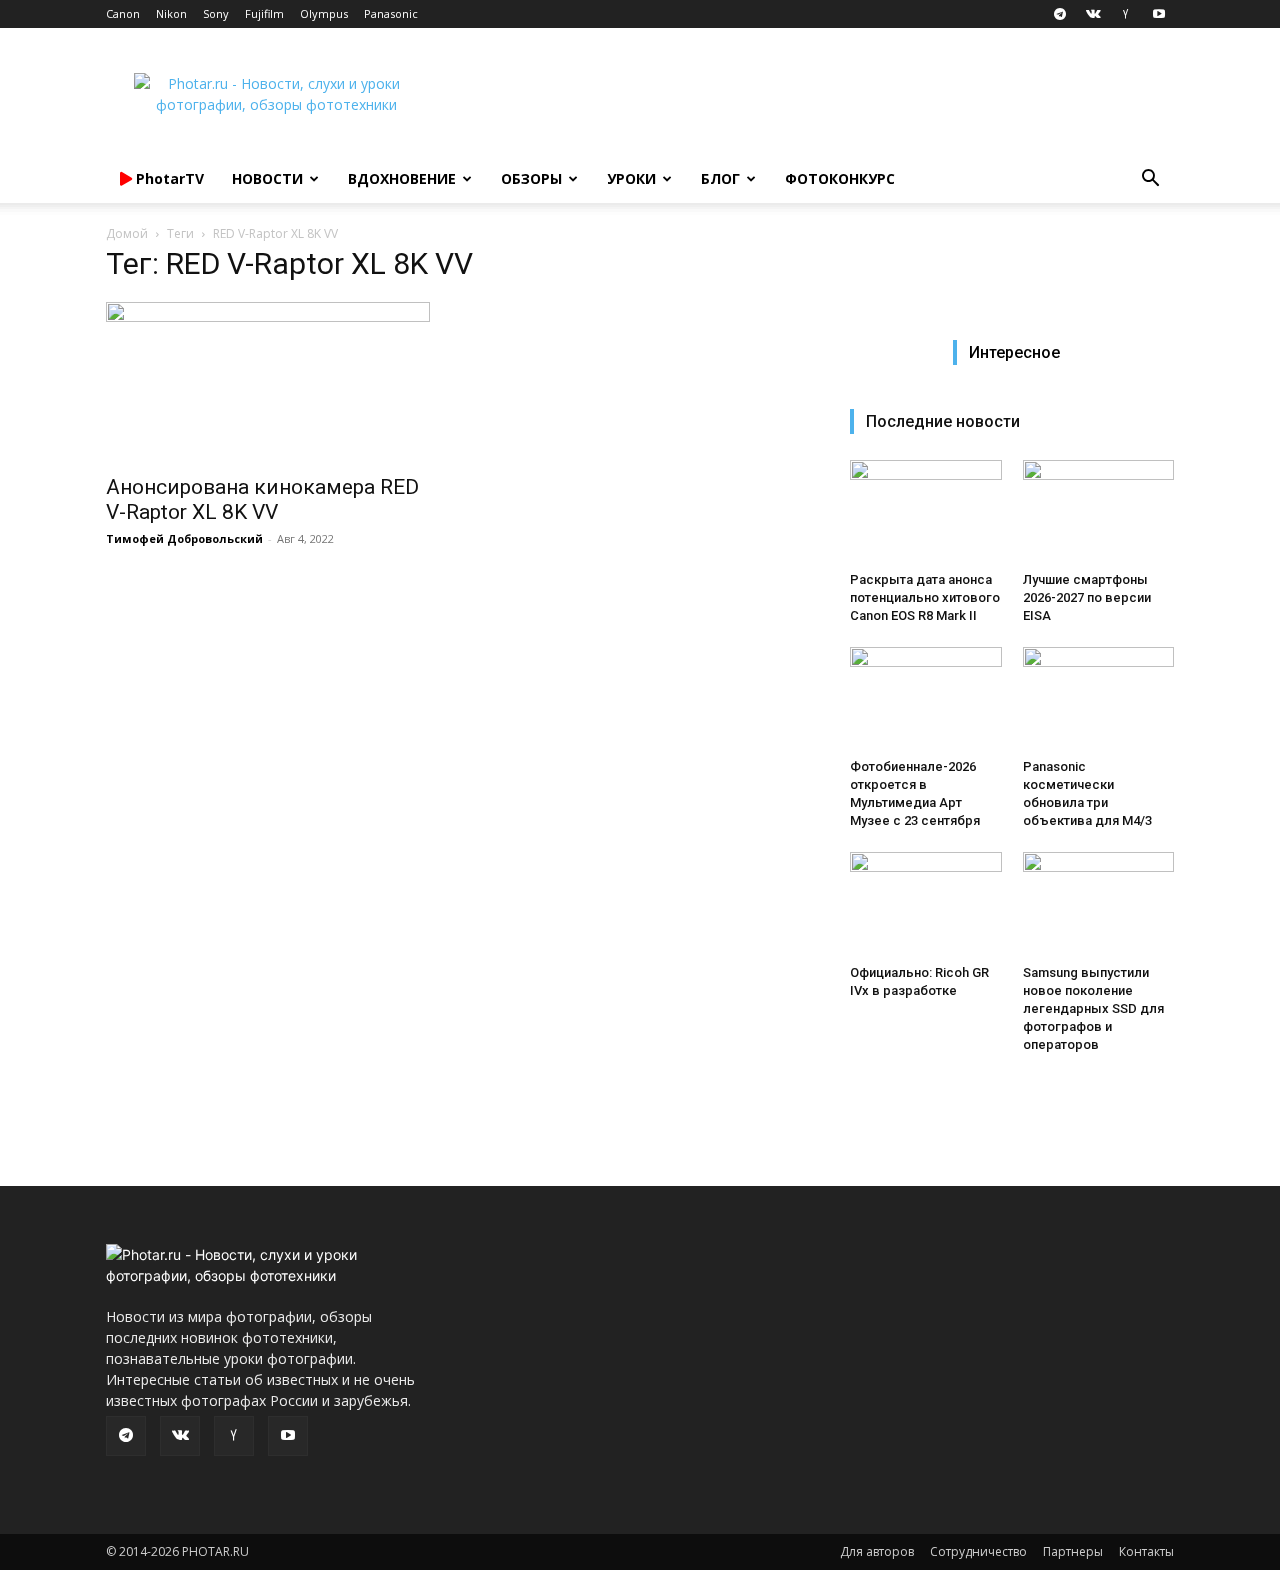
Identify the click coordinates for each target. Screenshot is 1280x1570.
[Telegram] (1060, 14)
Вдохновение (402, 178)
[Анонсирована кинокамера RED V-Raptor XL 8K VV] (268, 382)
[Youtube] (1159, 14)
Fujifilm (264, 13)
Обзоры (531, 178)
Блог (720, 178)
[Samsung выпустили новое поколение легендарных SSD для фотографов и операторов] (1099, 904)
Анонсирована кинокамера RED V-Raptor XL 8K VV (262, 499)
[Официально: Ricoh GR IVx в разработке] (926, 904)
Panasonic (391, 13)
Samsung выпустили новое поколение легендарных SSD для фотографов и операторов (1093, 1008)
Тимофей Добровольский (184, 538)
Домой (127, 233)
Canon (123, 13)
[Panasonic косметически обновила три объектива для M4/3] (1099, 699)
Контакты (1146, 1551)
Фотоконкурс (840, 178)
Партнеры (1073, 1551)
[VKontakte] (1093, 14)
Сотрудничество (978, 1551)
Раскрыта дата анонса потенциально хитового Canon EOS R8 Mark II (925, 597)
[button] (1150, 180)
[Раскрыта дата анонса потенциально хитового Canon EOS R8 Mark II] (926, 512)
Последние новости (943, 421)
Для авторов (877, 1551)
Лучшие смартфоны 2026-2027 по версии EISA (1087, 597)
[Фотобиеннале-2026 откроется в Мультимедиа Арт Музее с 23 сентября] (926, 699)
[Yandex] (1126, 14)
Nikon (171, 13)
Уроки (631, 178)
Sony (216, 13)
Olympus (324, 13)
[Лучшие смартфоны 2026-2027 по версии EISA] (1099, 512)
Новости (267, 178)
